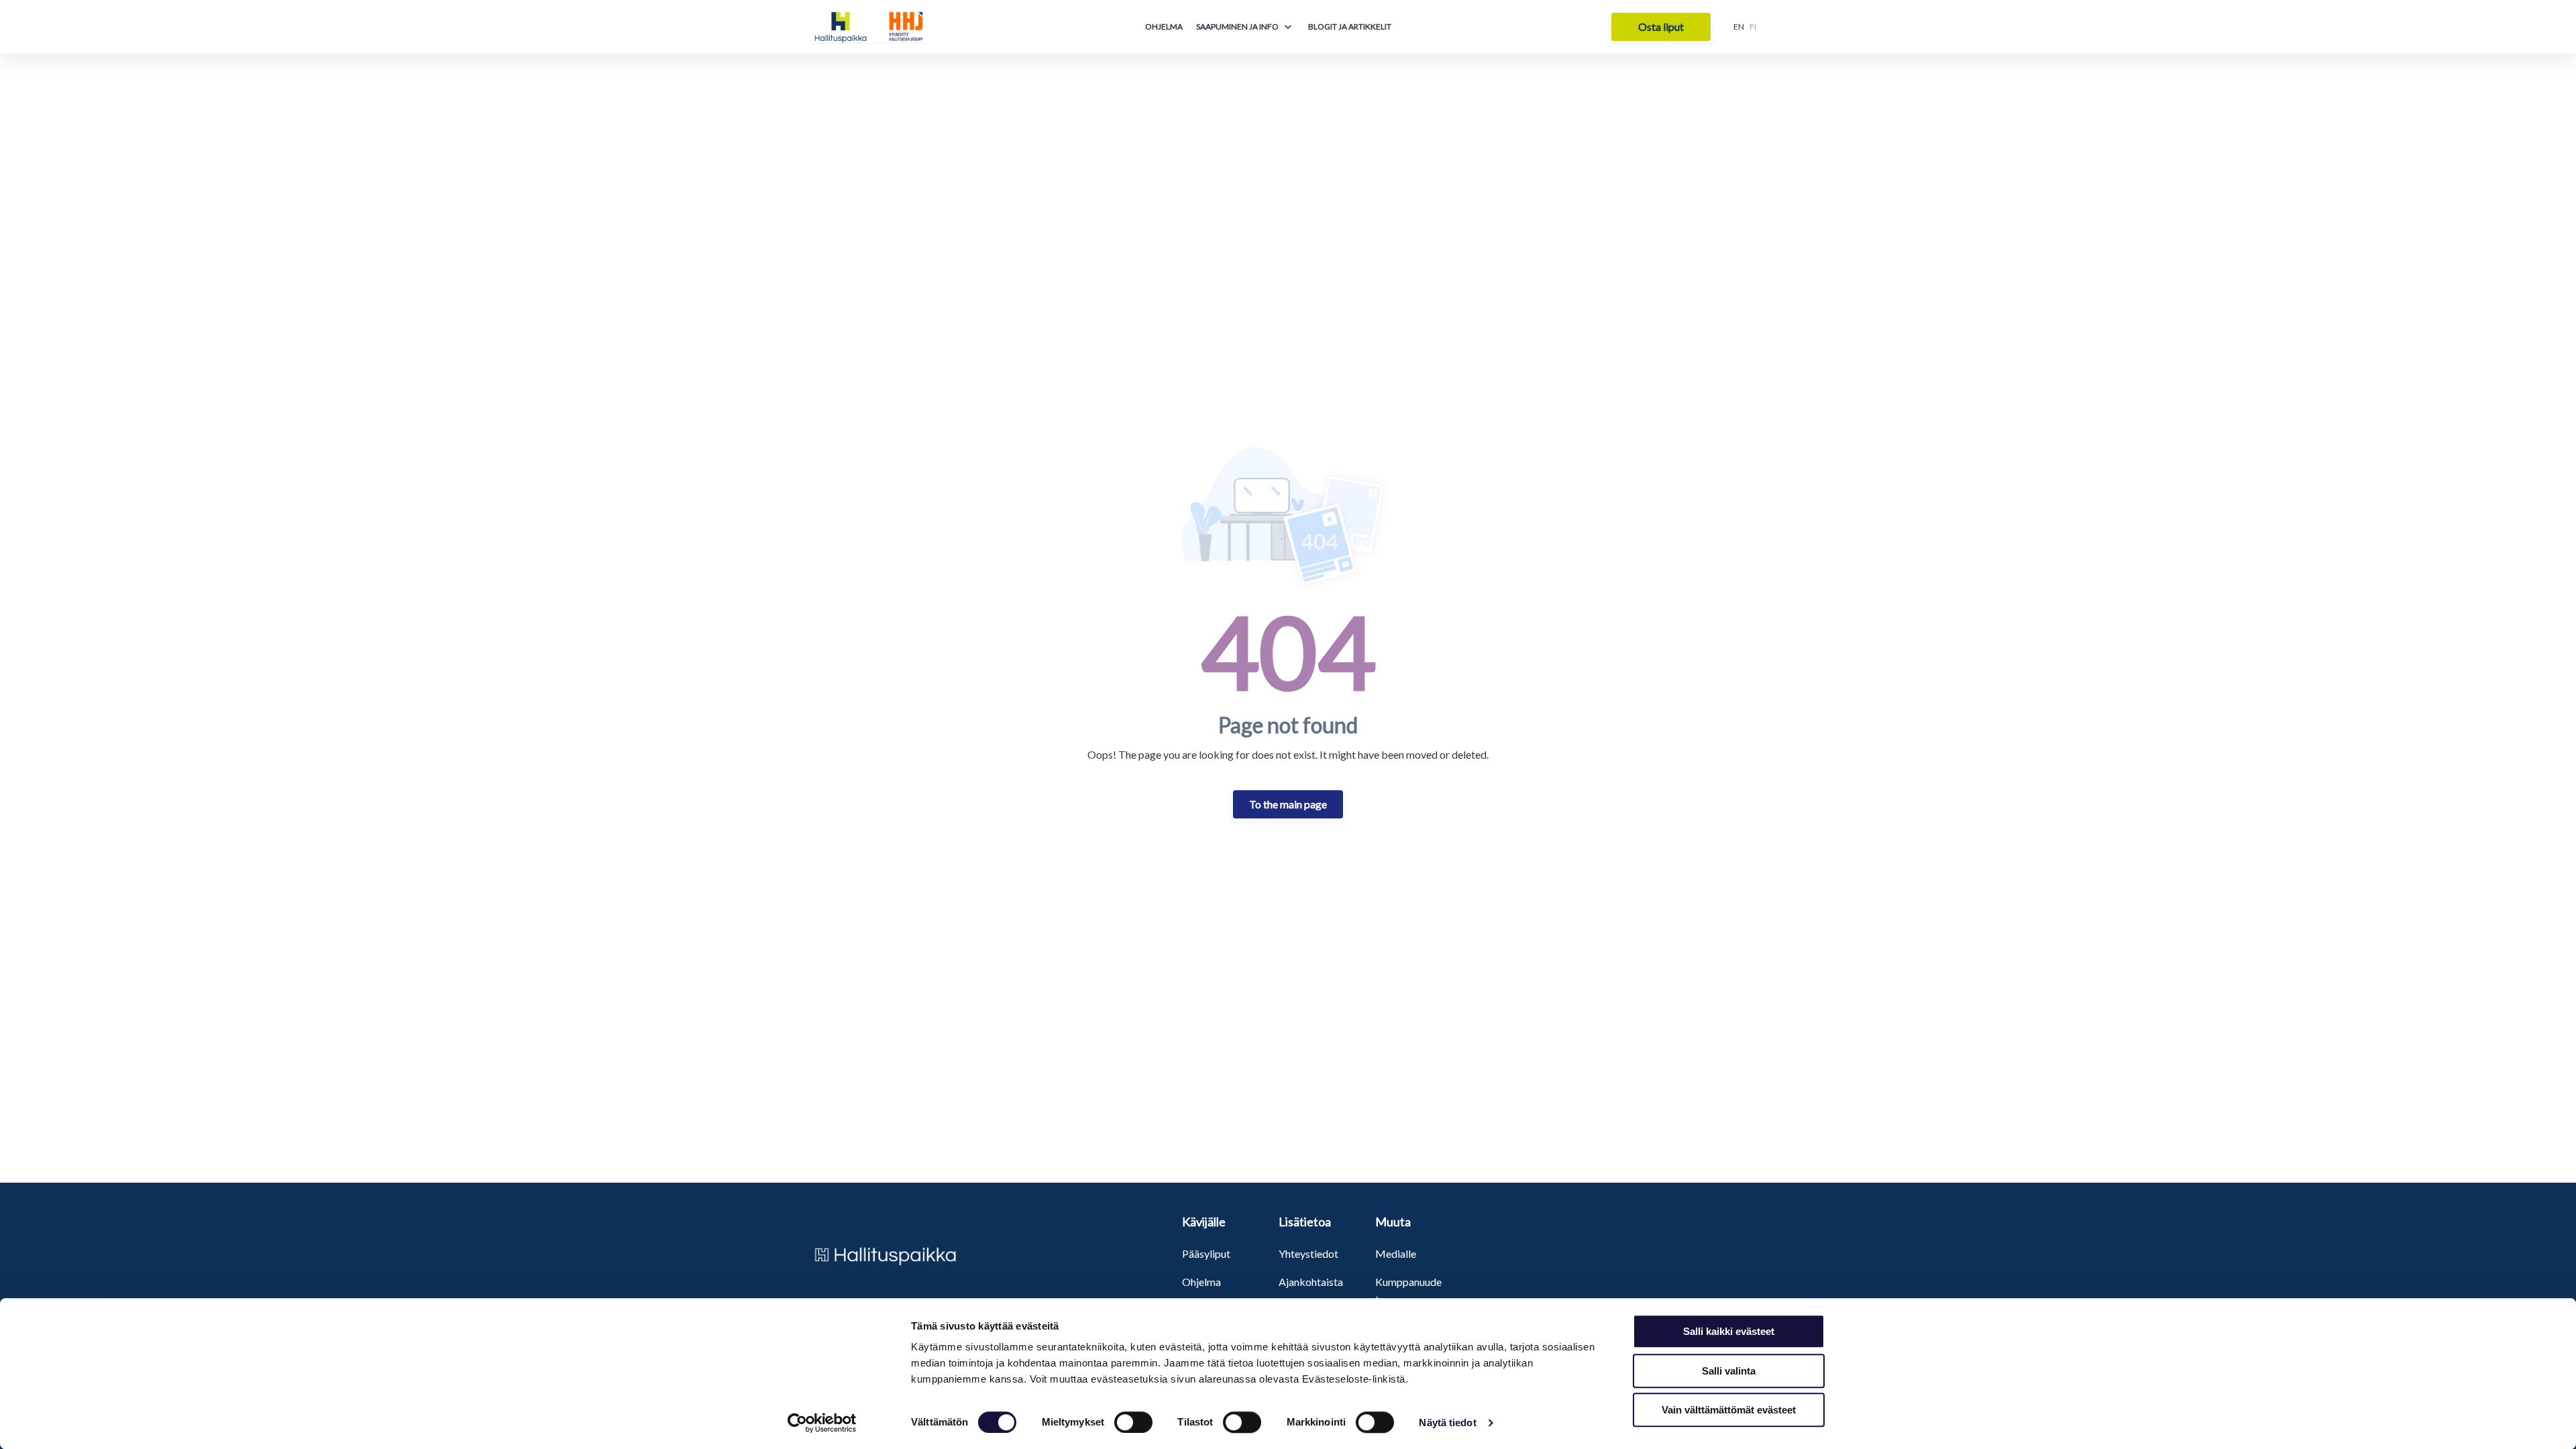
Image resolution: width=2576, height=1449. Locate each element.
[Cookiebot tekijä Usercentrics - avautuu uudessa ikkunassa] (822, 1423)
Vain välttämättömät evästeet (1729, 1410)
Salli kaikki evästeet (1729, 1331)
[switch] (1133, 1422)
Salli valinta (1729, 1371)
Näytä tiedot (1447, 1423)
